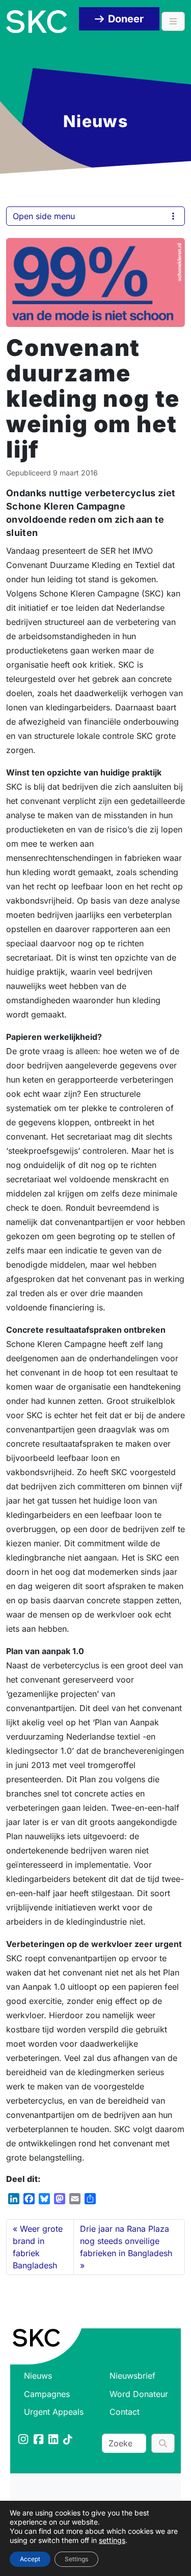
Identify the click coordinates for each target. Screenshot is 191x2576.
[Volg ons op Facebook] (39, 2440)
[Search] (163, 2443)
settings (112, 2540)
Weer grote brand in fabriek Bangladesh (38, 2247)
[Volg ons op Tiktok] (69, 2440)
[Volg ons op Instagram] (24, 2440)
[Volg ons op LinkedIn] (54, 2440)
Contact (125, 2412)
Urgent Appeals (54, 2412)
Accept (30, 2559)
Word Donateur (139, 2394)
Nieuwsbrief (132, 2376)
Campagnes (47, 2394)
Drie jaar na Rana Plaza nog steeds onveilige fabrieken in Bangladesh (126, 2241)
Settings (76, 2559)
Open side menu (44, 216)
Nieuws (38, 2376)
